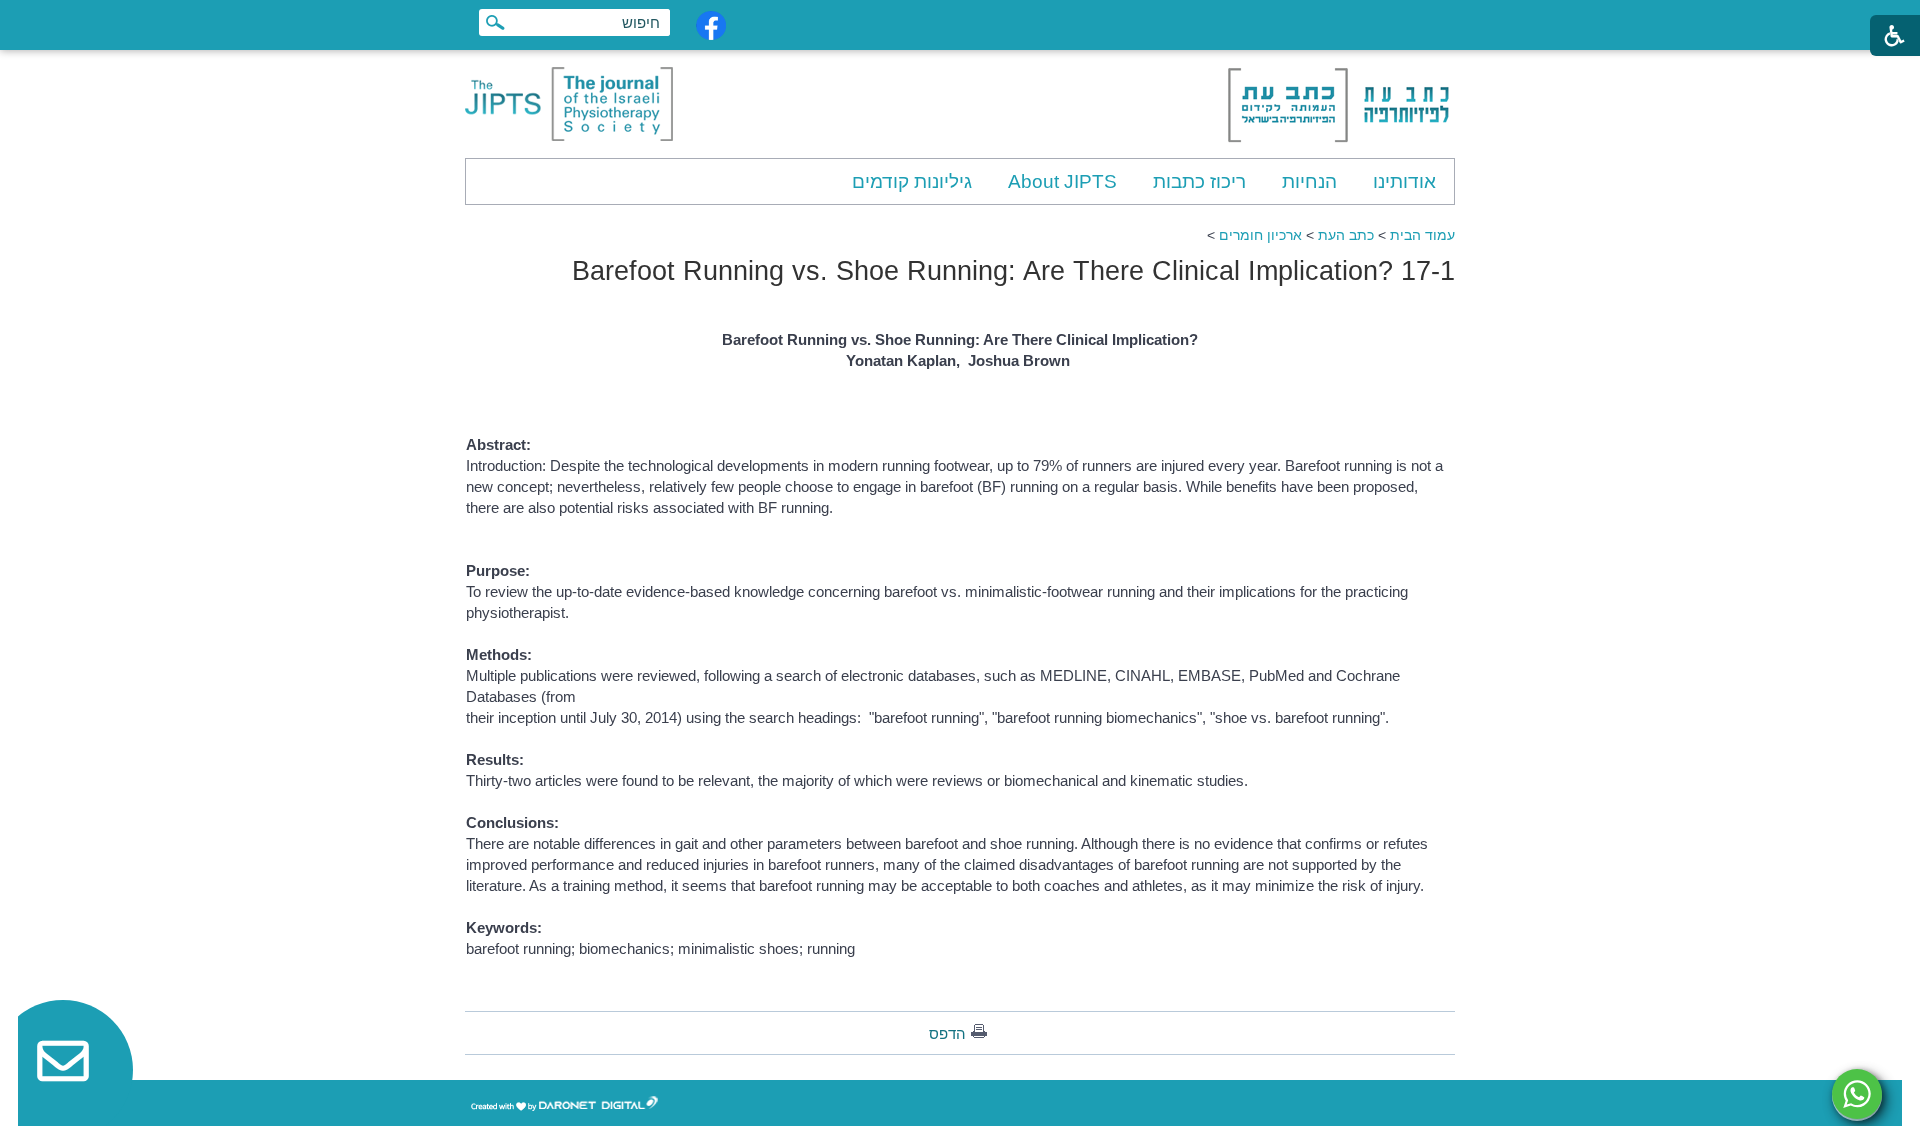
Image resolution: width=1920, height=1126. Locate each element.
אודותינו (1404, 181)
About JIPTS (1062, 181)
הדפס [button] (947, 1033)
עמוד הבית (1422, 235)
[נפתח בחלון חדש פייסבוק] (711, 25)
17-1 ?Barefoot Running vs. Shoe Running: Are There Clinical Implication (1013, 271)
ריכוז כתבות (1199, 181)
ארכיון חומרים (1260, 235)
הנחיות (1309, 181)
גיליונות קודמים (912, 181)
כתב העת (1346, 235)
